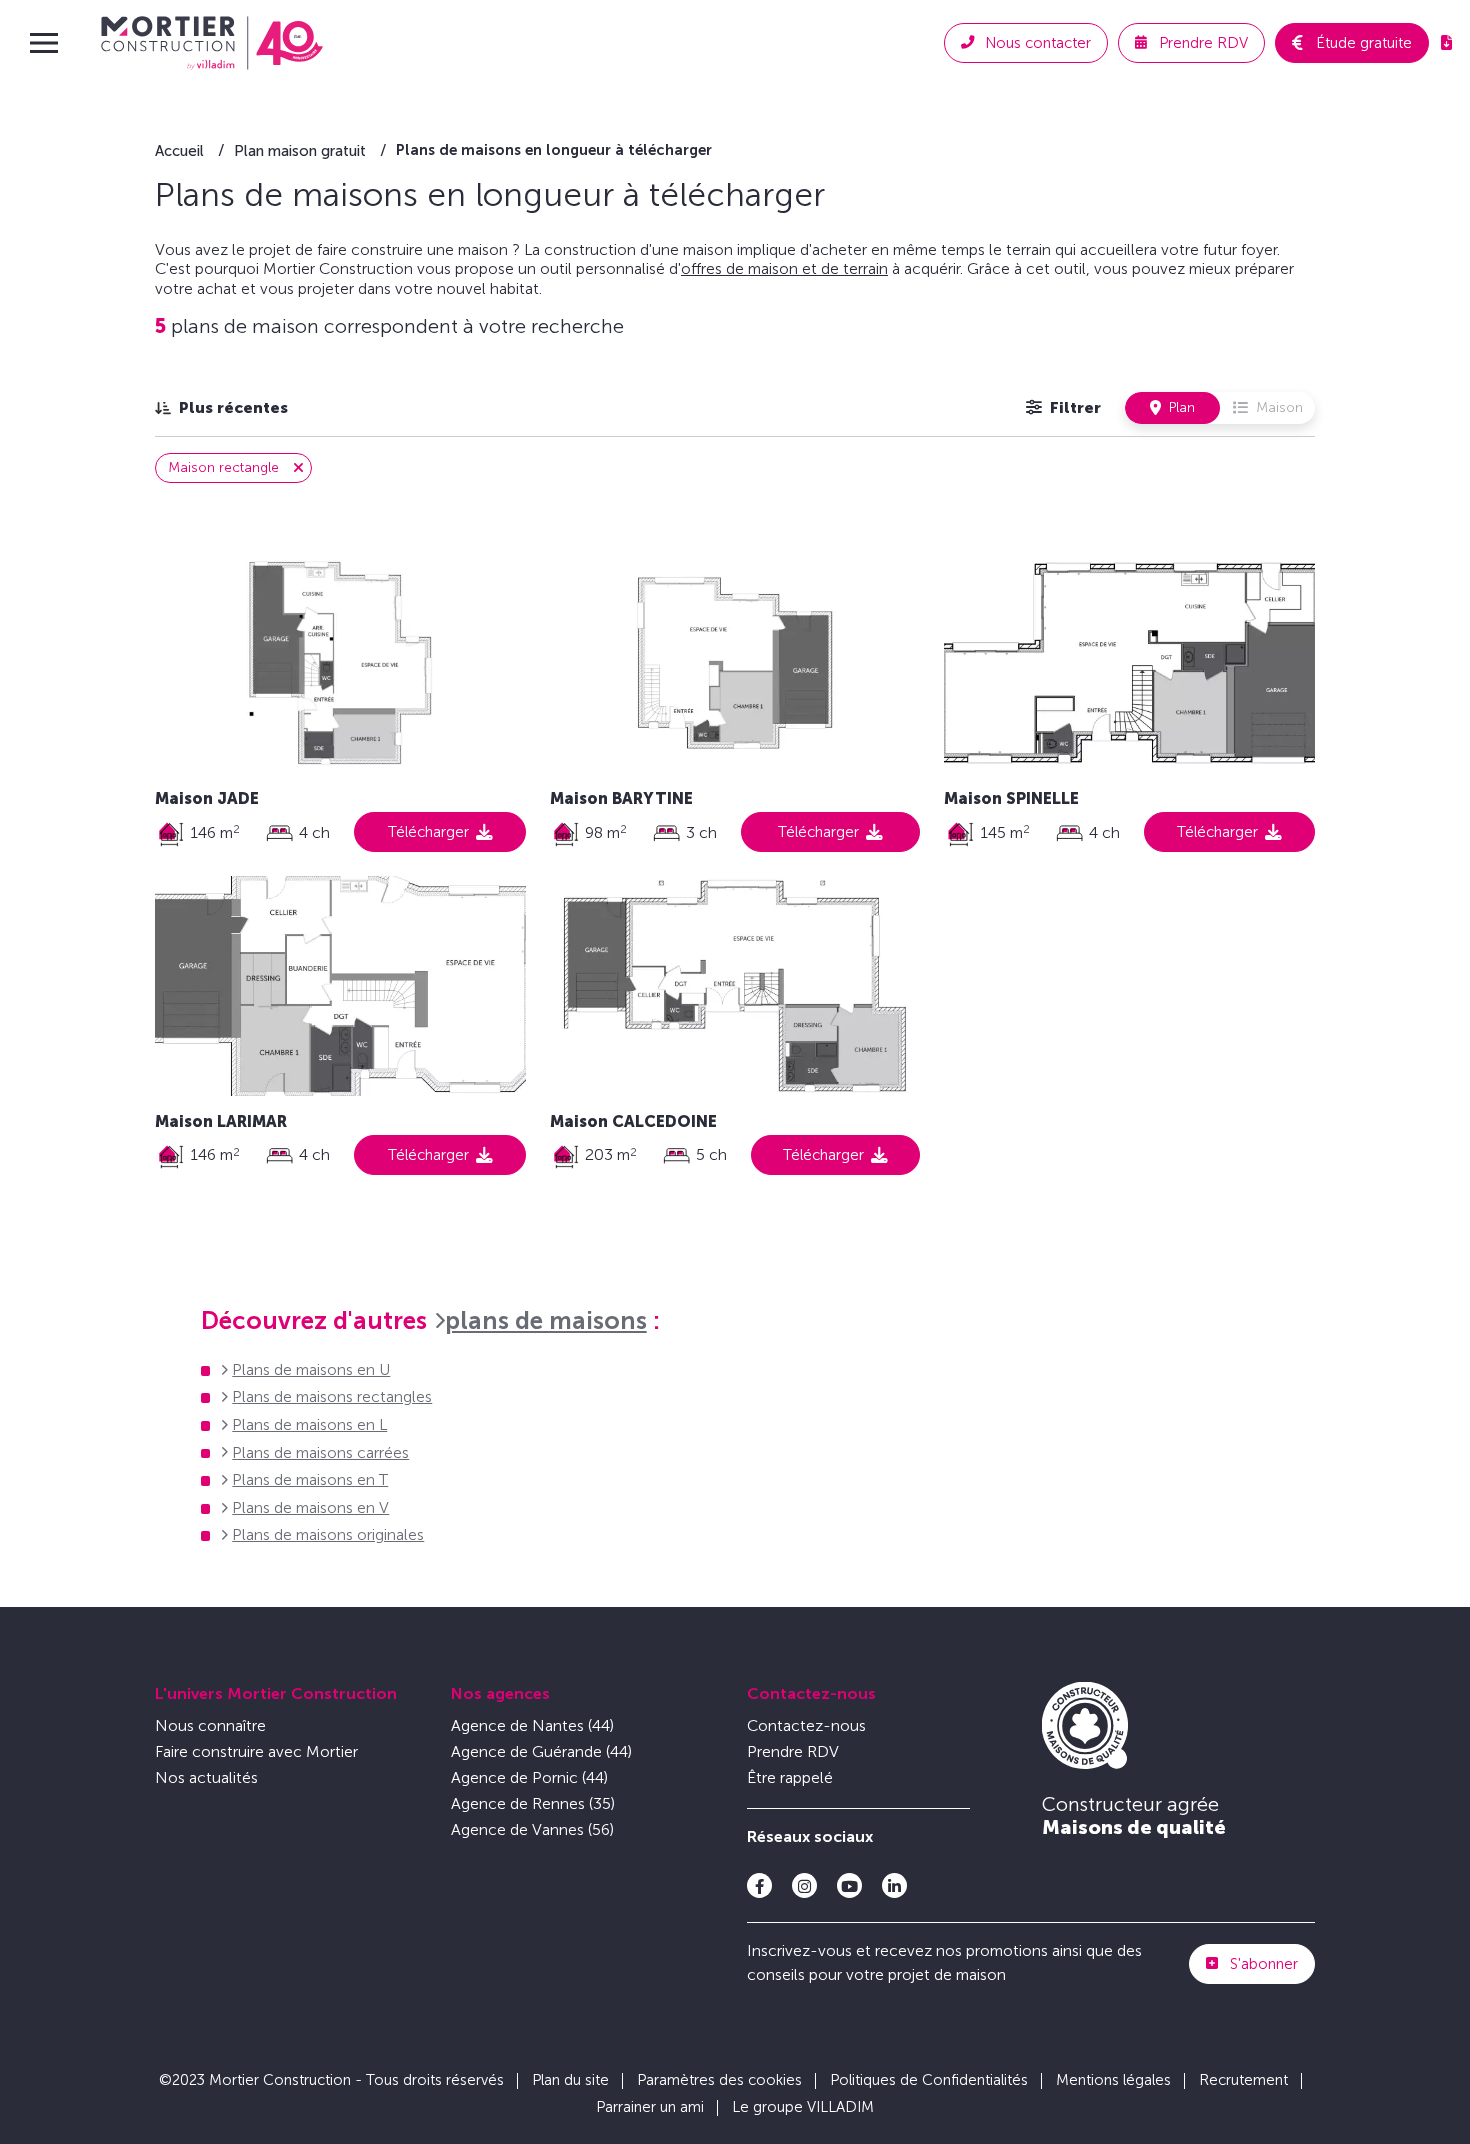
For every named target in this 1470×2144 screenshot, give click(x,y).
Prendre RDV (793, 1751)
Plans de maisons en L (309, 1424)
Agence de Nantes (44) (532, 1725)
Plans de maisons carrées (320, 1452)
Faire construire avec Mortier (256, 1751)
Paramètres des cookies (719, 2080)
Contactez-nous (811, 1693)
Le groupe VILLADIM (803, 2107)
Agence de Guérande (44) (541, 1751)
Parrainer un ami (650, 2107)
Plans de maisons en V (310, 1507)
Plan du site (570, 2080)
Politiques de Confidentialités (929, 2080)
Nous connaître (210, 1725)
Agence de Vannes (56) (532, 1829)
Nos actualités (206, 1777)
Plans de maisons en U (311, 1369)
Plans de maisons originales (328, 1534)
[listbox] (221, 408)
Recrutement (1243, 2080)
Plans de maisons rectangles (332, 1396)
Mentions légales (1113, 2080)
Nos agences (500, 1693)
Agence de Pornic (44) (529, 1777)
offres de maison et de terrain (784, 268)
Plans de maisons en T (310, 1479)
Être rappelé (790, 1777)
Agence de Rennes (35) (533, 1803)
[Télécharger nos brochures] (1446, 43)
